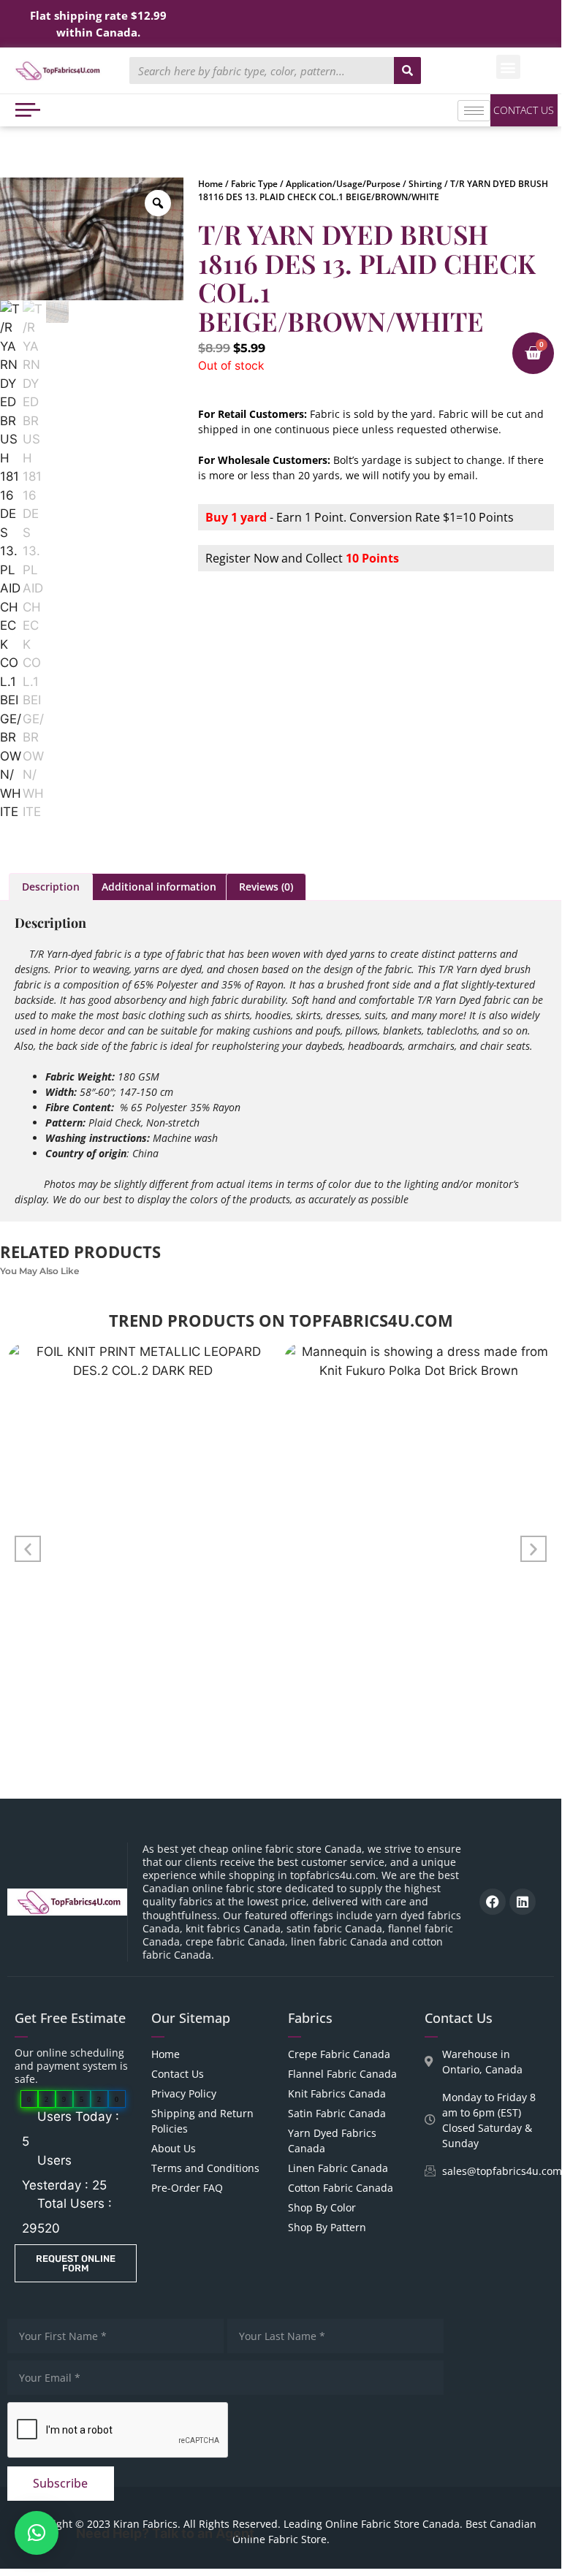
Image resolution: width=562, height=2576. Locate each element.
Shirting (425, 184)
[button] (508, 67)
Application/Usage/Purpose (343, 184)
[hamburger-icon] (474, 111)
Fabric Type (254, 184)
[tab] (51, 887)
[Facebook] (493, 1902)
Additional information (159, 887)
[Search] (407, 71)
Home (210, 184)
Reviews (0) (266, 887)
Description (51, 887)
